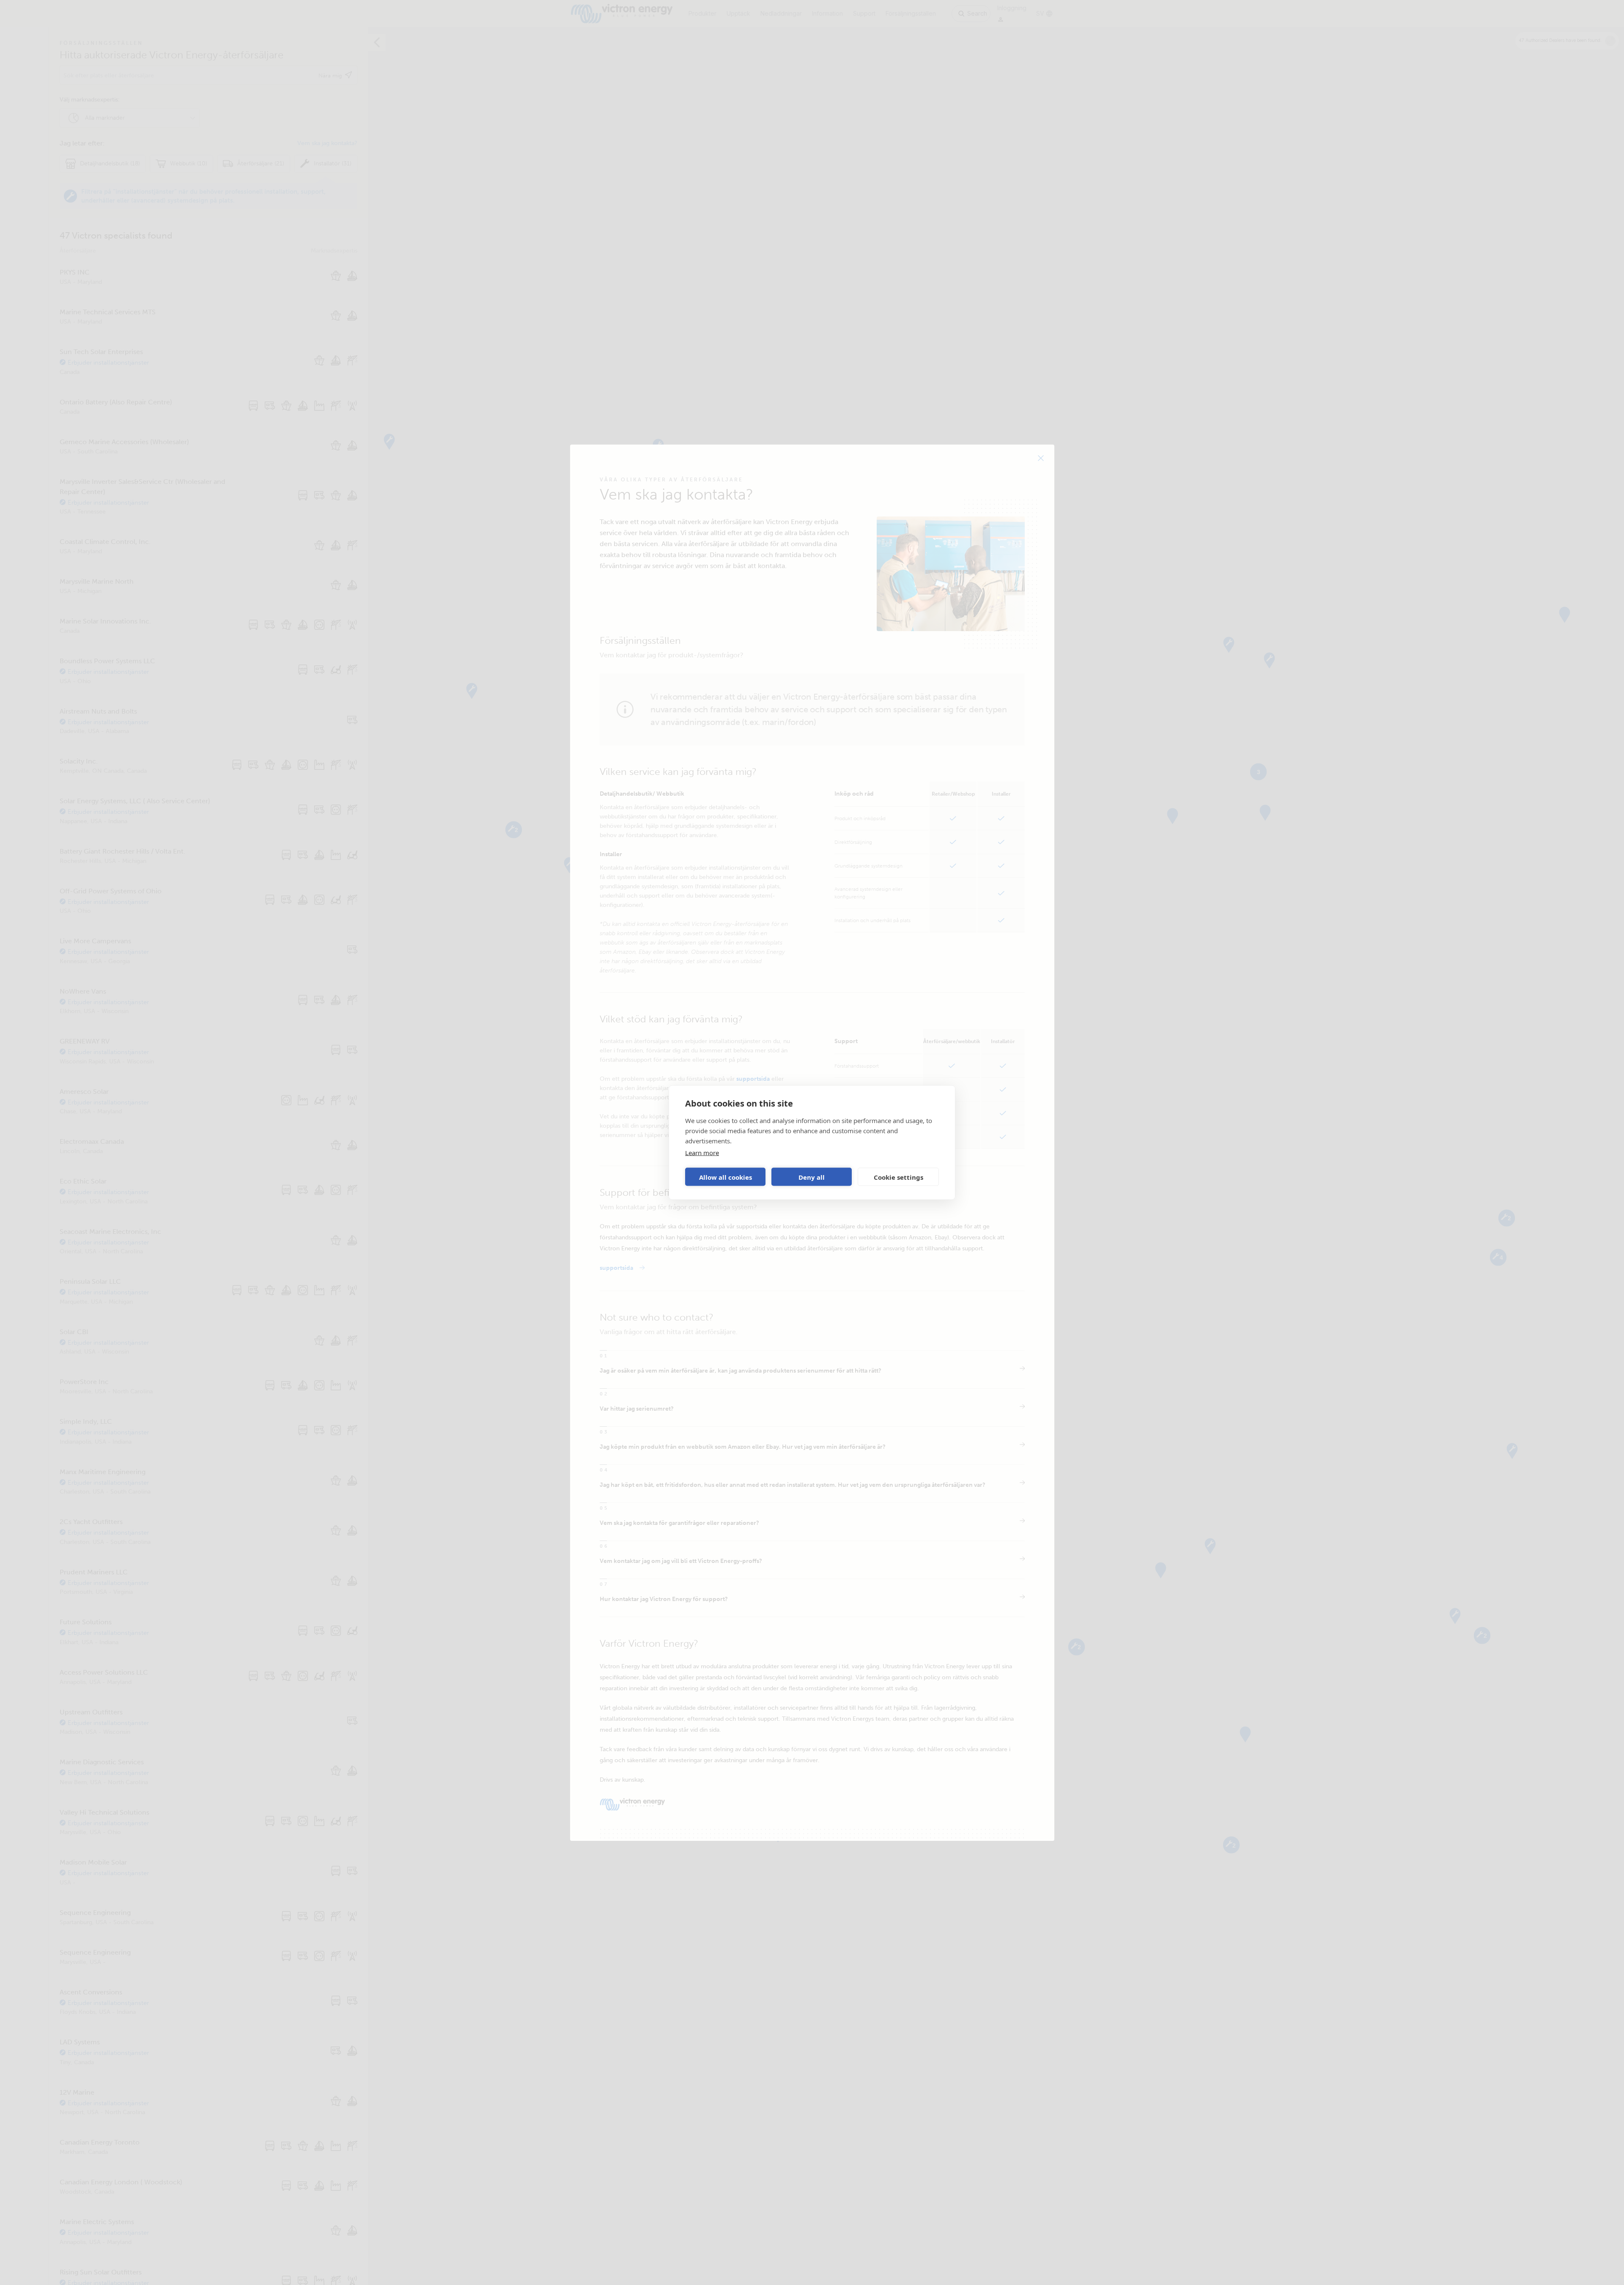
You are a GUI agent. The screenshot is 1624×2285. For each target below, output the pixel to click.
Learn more (702, 1153)
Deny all (812, 1177)
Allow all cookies (726, 1177)
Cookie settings (898, 1177)
